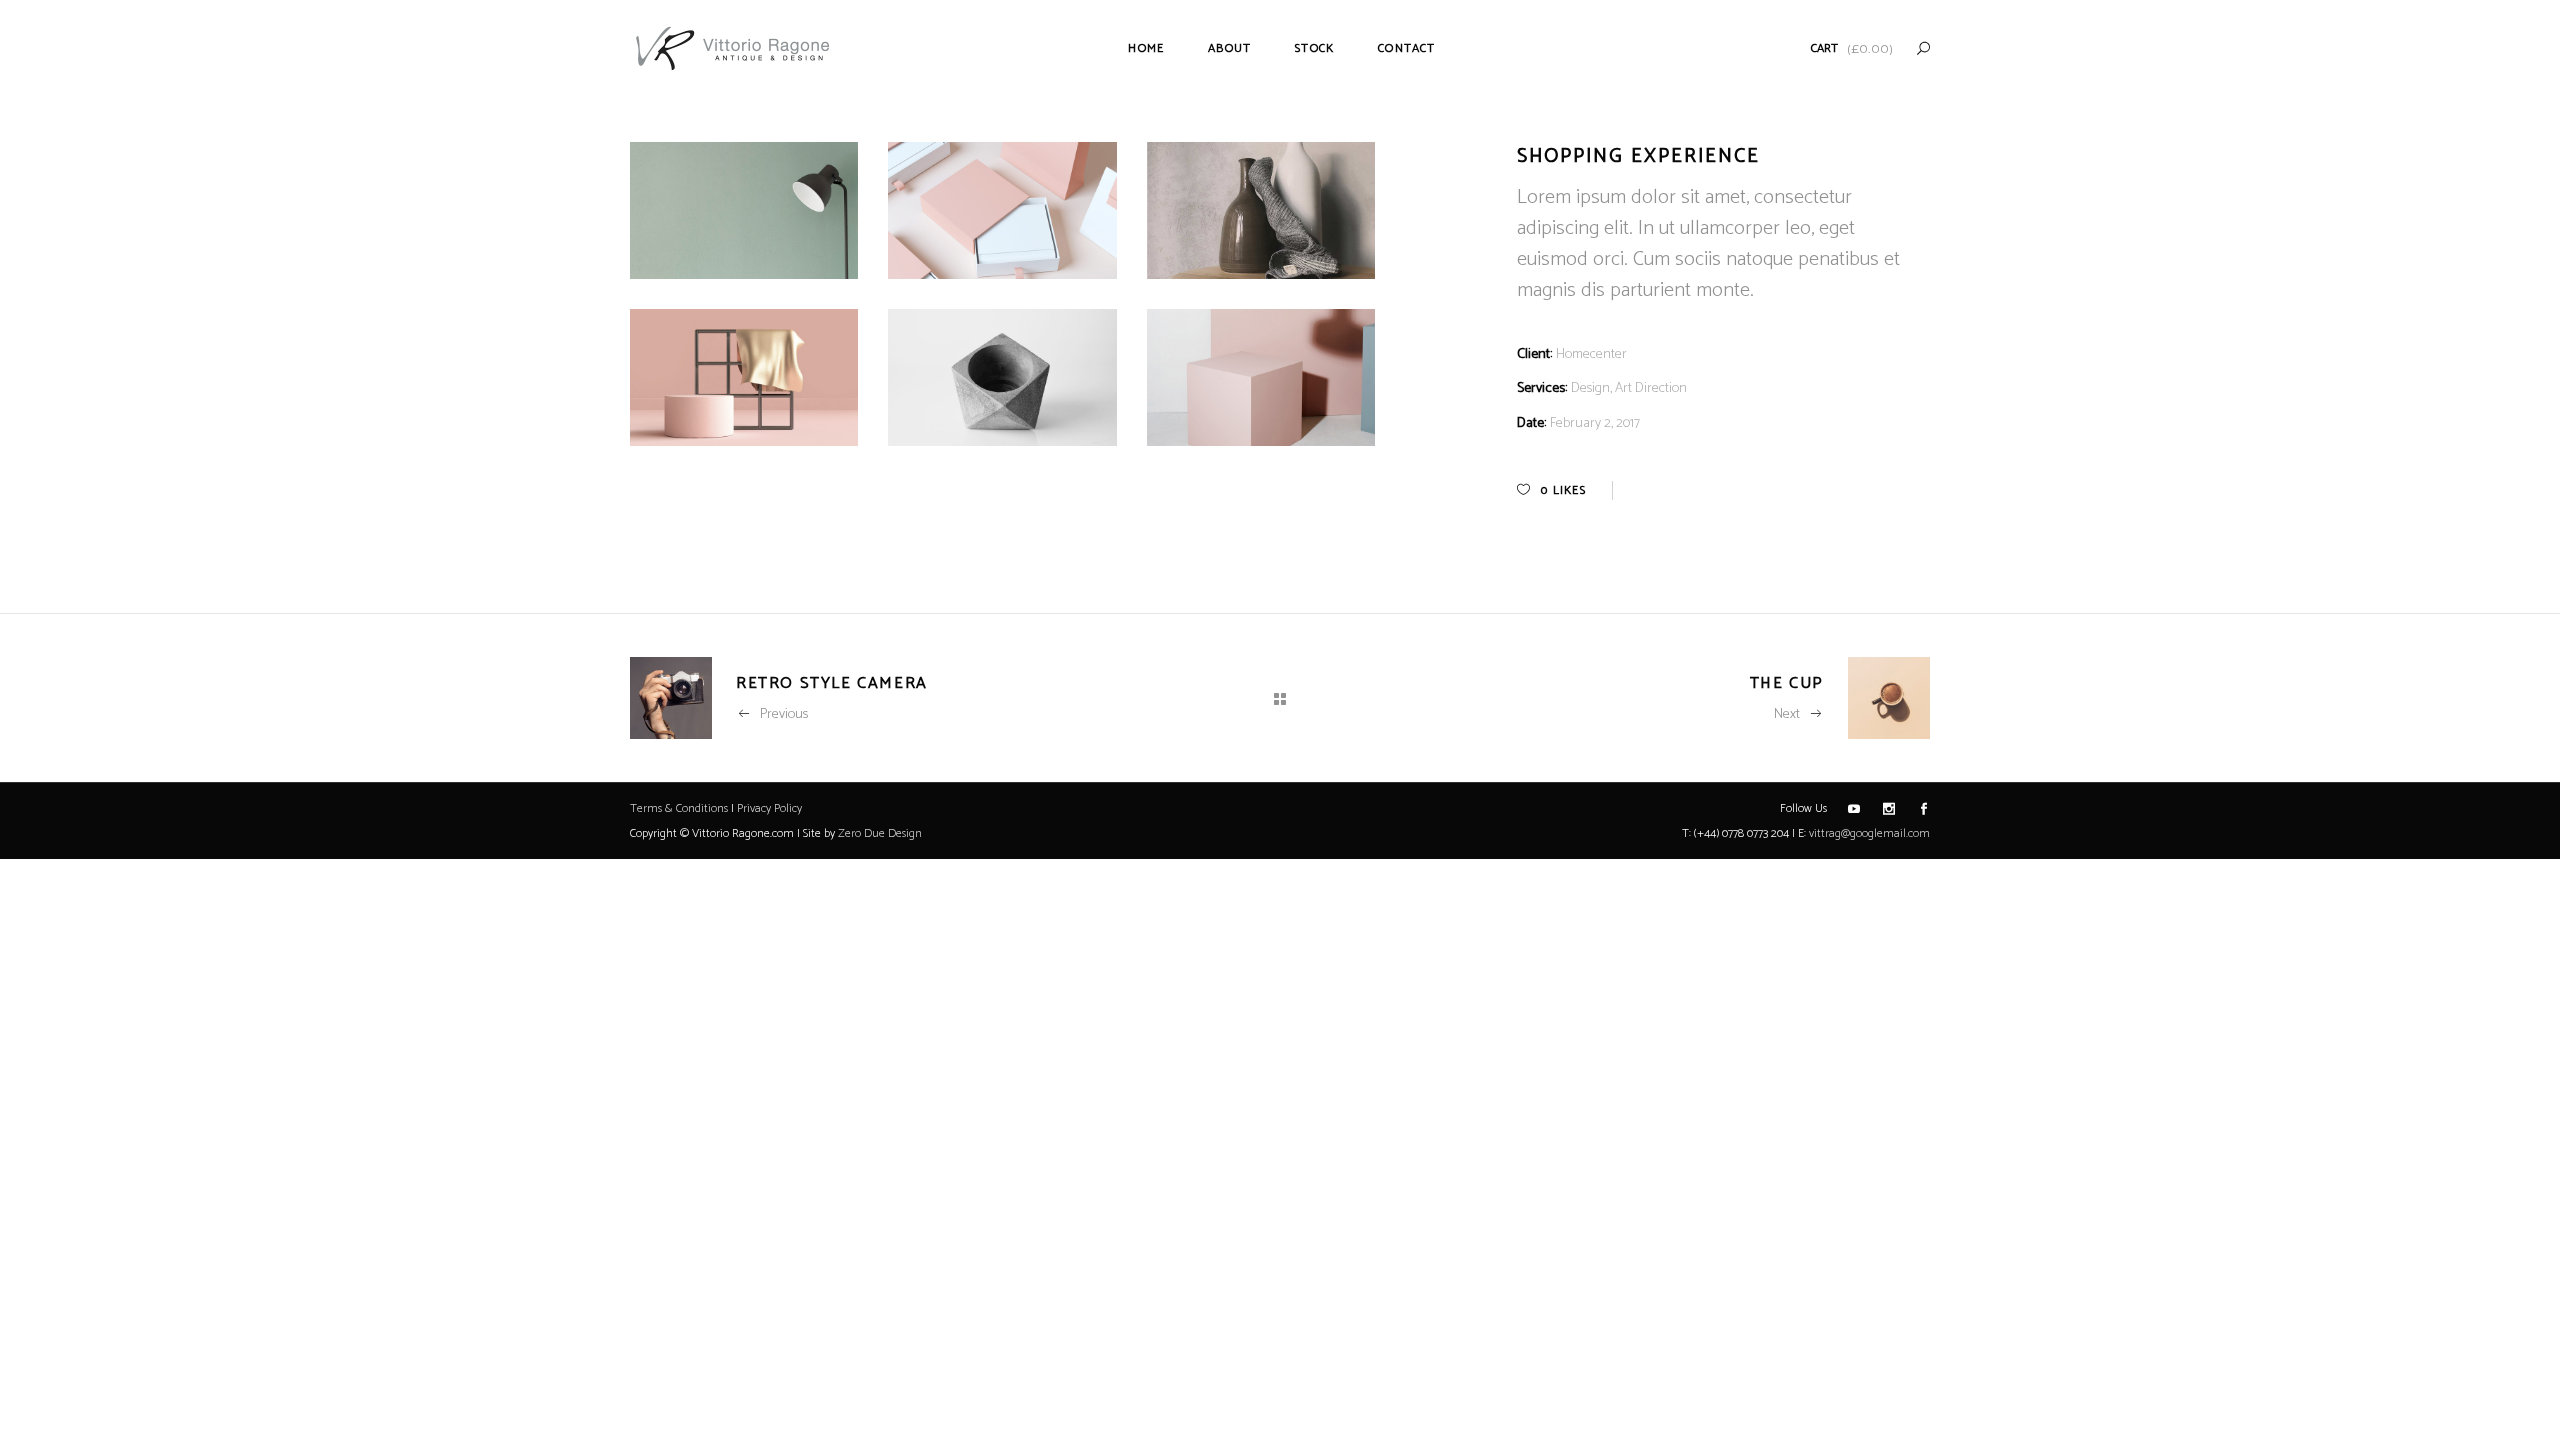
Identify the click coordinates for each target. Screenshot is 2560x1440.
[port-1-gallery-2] (1261, 377)
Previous (784, 714)
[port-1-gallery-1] (744, 377)
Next (1787, 714)
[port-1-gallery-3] (1002, 377)
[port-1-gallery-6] (1261, 210)
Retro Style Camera (832, 683)
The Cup (1787, 683)
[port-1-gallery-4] (1002, 210)
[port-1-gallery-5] (744, 210)
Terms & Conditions (679, 808)
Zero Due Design (880, 833)
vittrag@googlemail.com (1869, 833)
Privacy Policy (769, 808)
